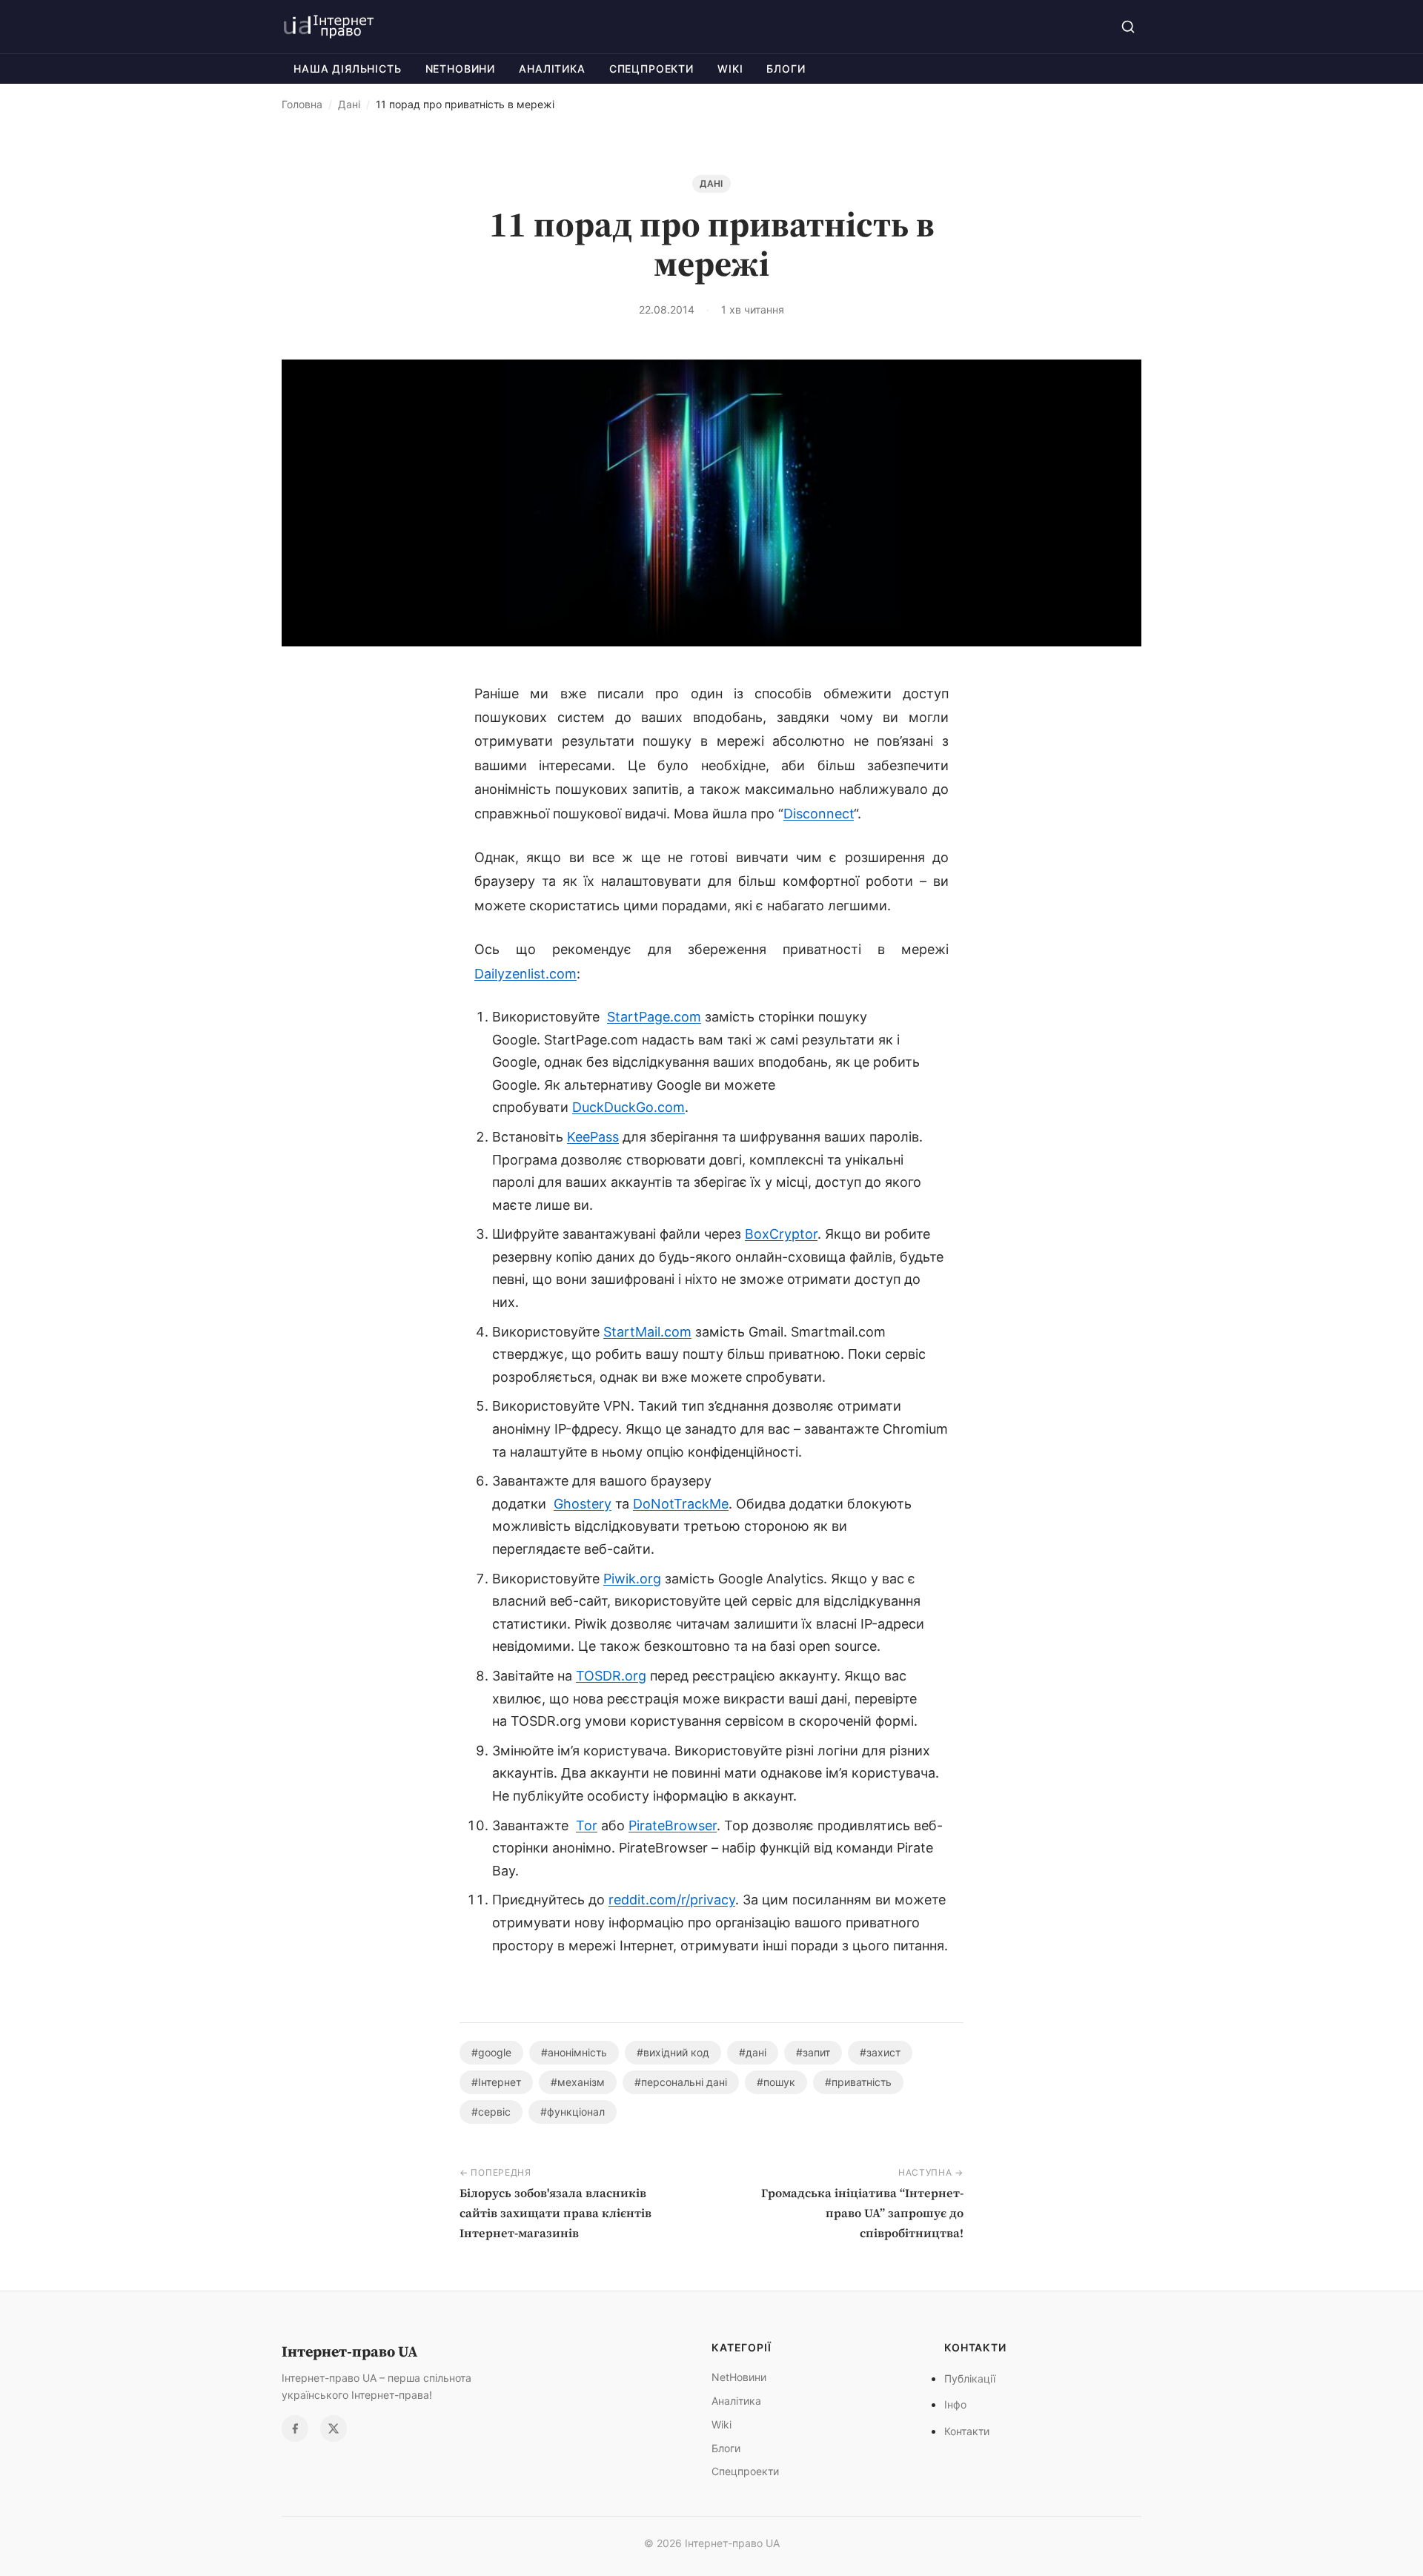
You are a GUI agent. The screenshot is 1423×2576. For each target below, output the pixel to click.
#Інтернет (496, 2082)
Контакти (967, 2431)
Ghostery (583, 1504)
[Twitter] (334, 2428)
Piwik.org (632, 1579)
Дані (349, 104)
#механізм (578, 2082)
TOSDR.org (611, 1676)
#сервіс (491, 2112)
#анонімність (574, 2052)
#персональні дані (681, 2082)
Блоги (786, 69)
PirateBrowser (673, 1825)
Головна (302, 104)
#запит (813, 2052)
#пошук (776, 2082)
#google (491, 2052)
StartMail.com (647, 1332)
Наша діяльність (348, 69)
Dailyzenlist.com (525, 974)
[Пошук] (1128, 27)
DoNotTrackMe (681, 1504)
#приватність (858, 2082)
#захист (880, 2052)
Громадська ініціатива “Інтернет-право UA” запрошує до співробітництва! (862, 2213)
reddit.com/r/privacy (672, 1900)
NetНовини (461, 69)
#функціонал (573, 2112)
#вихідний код (673, 2052)
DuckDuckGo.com (628, 1107)
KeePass (593, 1137)
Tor (587, 1825)
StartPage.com (654, 1017)
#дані (753, 2052)
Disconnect (819, 814)
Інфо (955, 2404)
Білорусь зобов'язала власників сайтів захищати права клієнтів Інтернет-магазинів (555, 2213)
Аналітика (552, 69)
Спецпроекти (651, 69)
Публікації (970, 2378)
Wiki (730, 69)
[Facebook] (295, 2428)
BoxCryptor (781, 1234)
